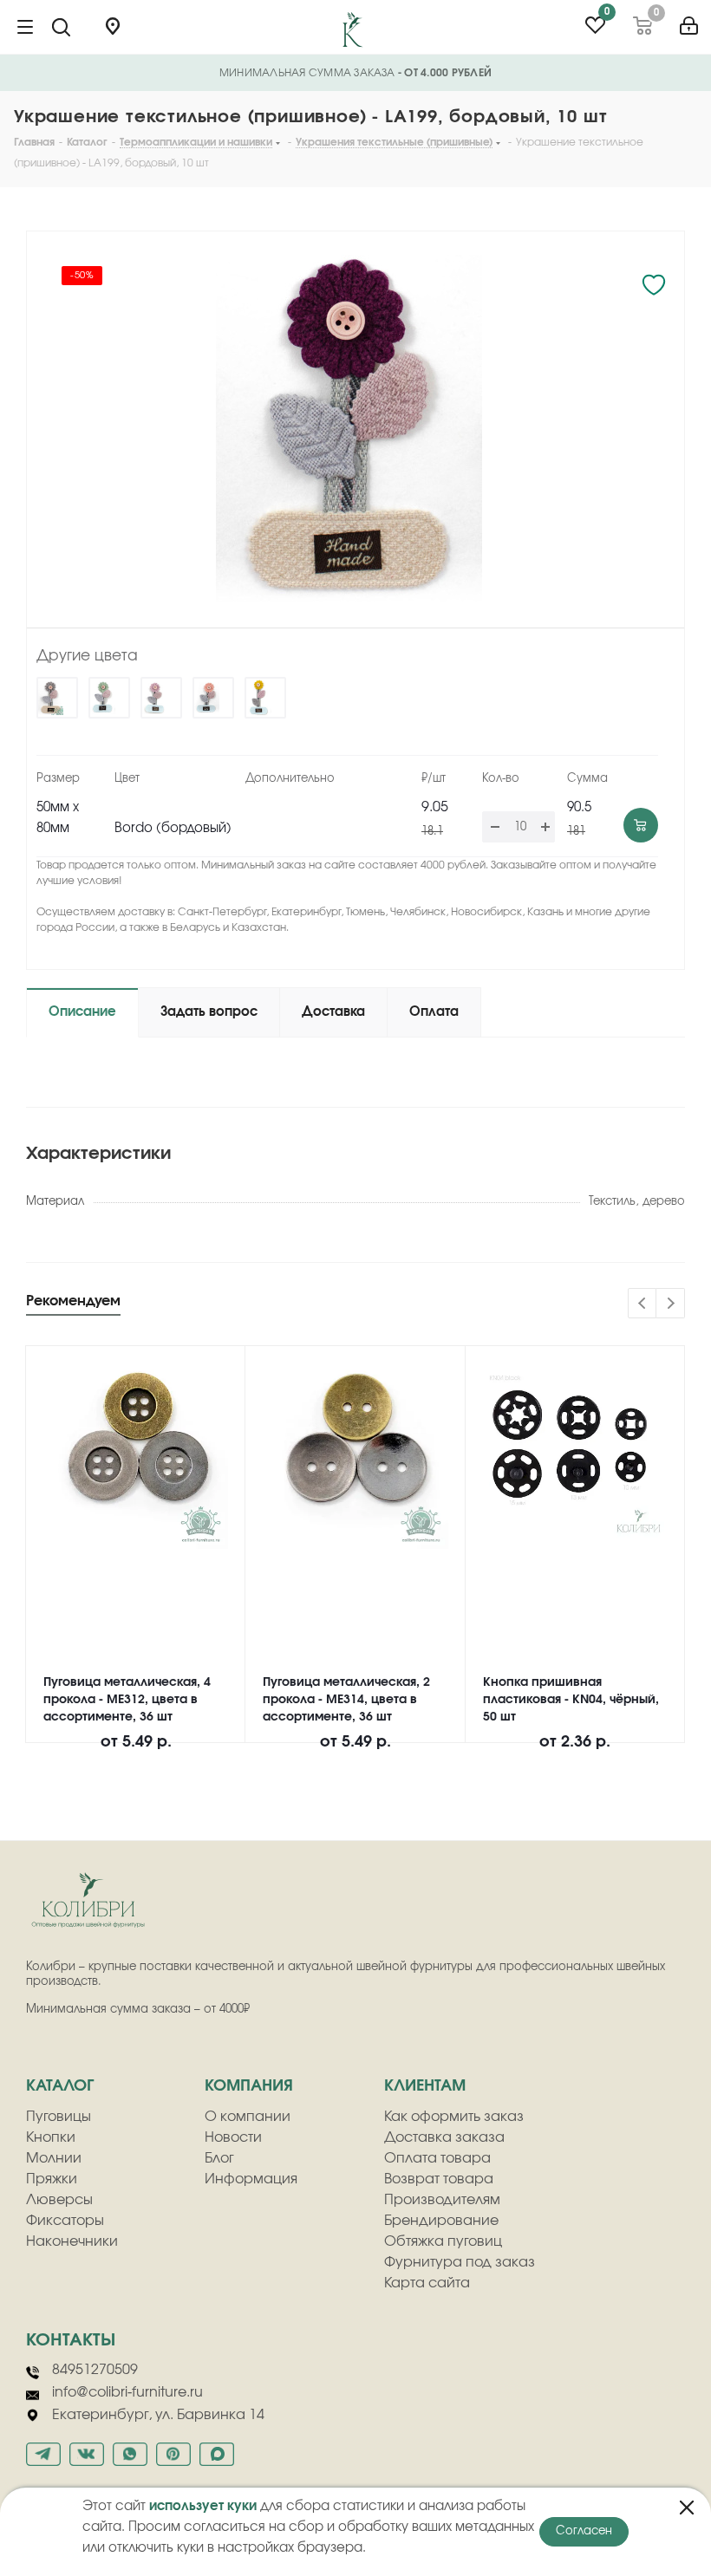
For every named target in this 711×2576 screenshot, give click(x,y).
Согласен (584, 2531)
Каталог (60, 2086)
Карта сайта (427, 2283)
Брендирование (441, 2221)
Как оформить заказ (454, 2117)
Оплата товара (437, 2158)
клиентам (425, 2086)
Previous (643, 1304)
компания (249, 2086)
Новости (233, 2137)
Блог (219, 2158)
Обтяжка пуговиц (443, 2241)
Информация (251, 2179)
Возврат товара (439, 2179)
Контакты (71, 2340)
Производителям (442, 2200)
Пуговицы (59, 2117)
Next (671, 1304)
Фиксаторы (65, 2221)
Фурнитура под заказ (460, 2262)
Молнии (54, 2158)
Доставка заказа (444, 2137)
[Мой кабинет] (689, 20)
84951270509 (95, 2370)
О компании (248, 2117)
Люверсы (59, 2200)
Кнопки (51, 2137)
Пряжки (52, 2179)
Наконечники (72, 2241)
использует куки (203, 2506)
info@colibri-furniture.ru (127, 2392)
